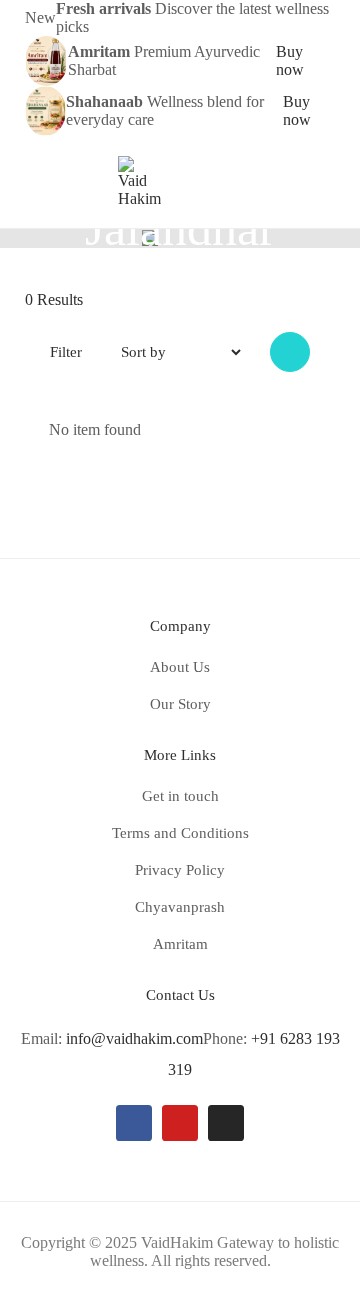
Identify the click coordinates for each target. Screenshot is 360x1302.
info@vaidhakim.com (134, 1038)
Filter (66, 352)
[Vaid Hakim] (139, 180)
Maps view (290, 352)
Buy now (290, 60)
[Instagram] (226, 1123)
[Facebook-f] (134, 1123)
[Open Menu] (34, 182)
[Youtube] (180, 1123)
